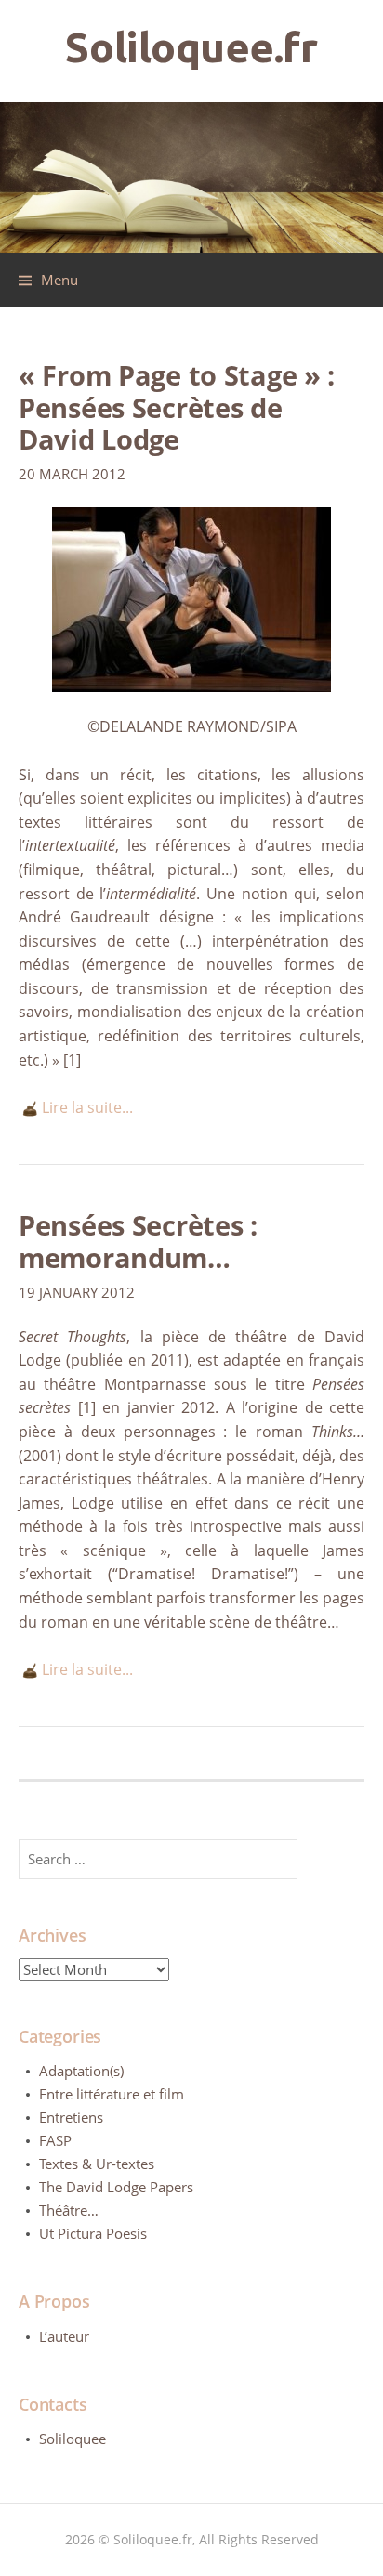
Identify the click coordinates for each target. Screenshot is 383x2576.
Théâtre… (69, 2210)
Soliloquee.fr (191, 47)
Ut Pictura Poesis (93, 2233)
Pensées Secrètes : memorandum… (138, 1241)
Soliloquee (73, 2439)
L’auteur (64, 2336)
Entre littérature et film (112, 2094)
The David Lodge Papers (116, 2187)
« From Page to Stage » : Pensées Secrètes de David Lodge (177, 407)
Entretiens (71, 2117)
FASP (55, 2140)
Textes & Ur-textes (97, 2164)
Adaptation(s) (81, 2071)
